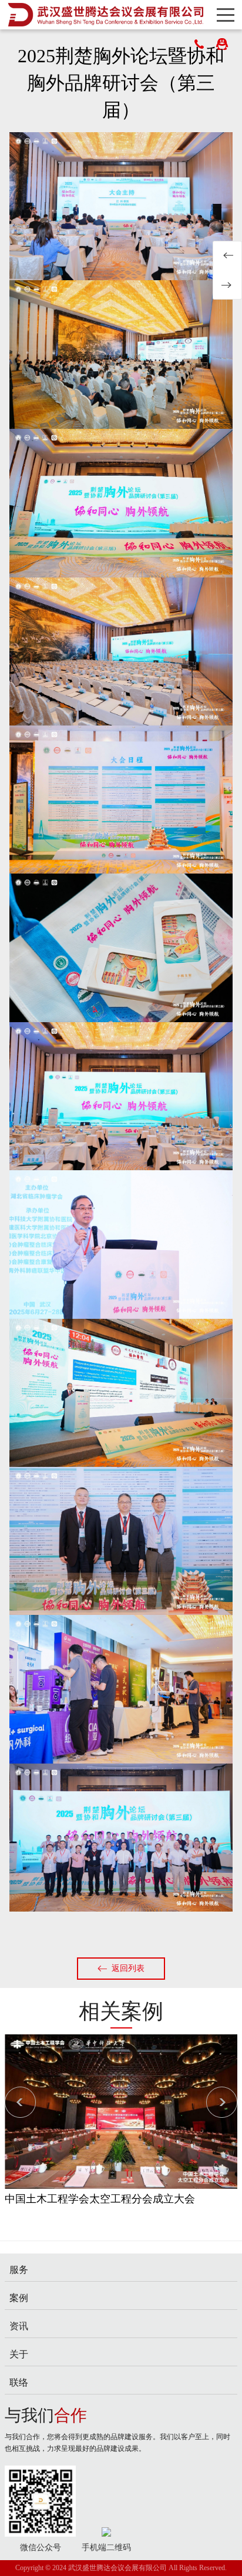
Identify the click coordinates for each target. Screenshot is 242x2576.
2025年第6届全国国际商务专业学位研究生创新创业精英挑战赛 (227, 285)
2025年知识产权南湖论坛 (227, 256)
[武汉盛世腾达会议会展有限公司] (105, 15)
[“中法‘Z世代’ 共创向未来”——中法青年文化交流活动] (121, 2111)
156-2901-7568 (199, 44)
